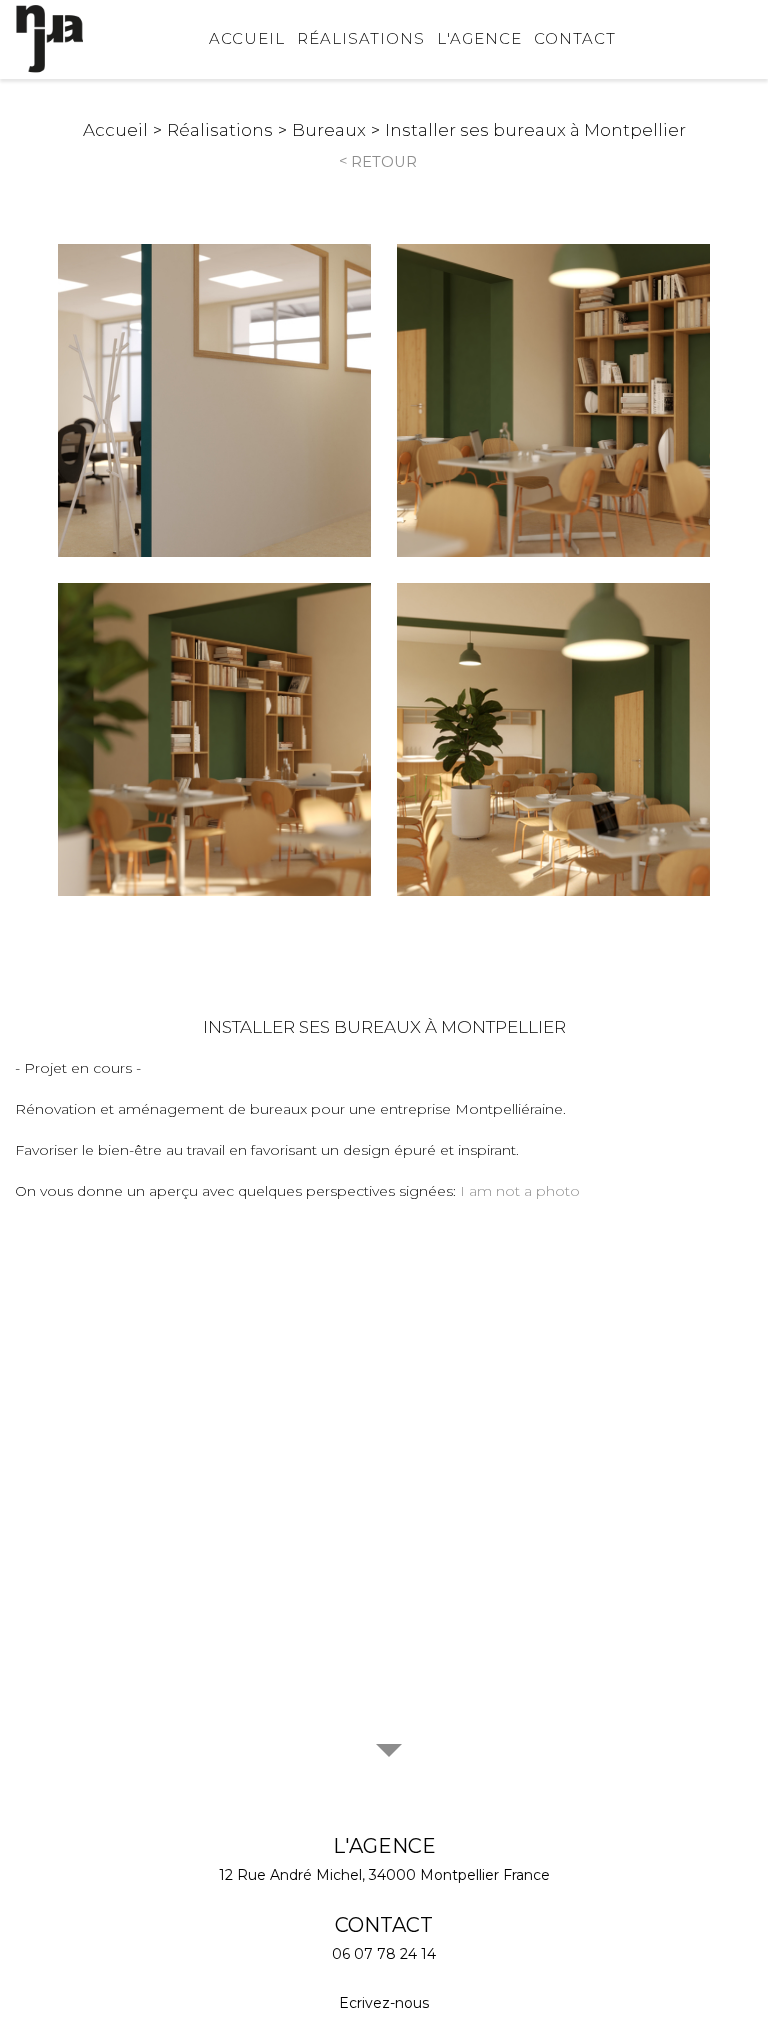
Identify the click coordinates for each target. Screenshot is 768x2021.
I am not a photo (520, 1191)
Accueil (247, 38)
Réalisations (361, 38)
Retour (384, 162)
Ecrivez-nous (384, 2003)
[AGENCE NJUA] (50, 39)
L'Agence (479, 38)
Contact (575, 38)
